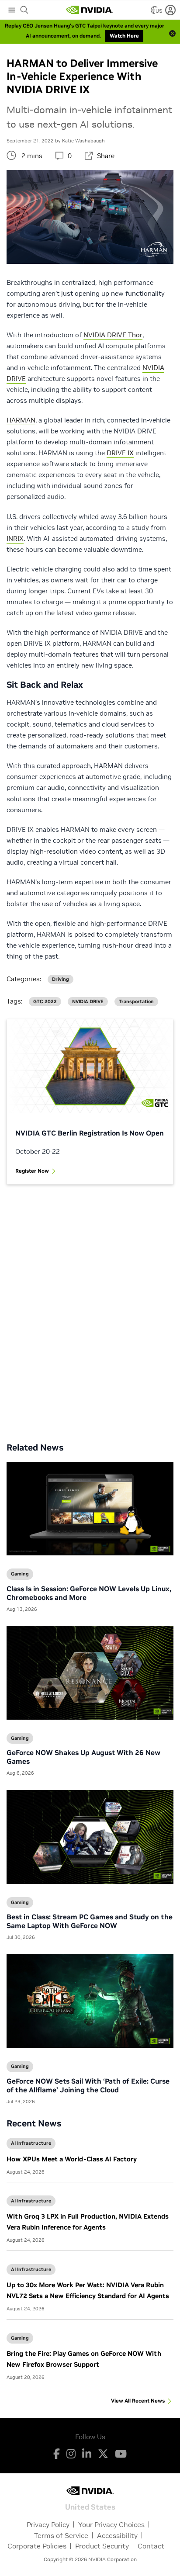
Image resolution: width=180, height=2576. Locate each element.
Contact (151, 2546)
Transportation (136, 1002)
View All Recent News (138, 2401)
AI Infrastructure (31, 2143)
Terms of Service (61, 2535)
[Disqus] (90, 1307)
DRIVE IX (120, 453)
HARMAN (21, 420)
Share (106, 156)
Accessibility (117, 2535)
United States (90, 2506)
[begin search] (24, 10)
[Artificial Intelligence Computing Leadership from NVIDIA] (90, 10)
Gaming (20, 2338)
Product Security (102, 2546)
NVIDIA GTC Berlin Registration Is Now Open (90, 1133)
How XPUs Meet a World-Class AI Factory (72, 2159)
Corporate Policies (37, 2546)
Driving (61, 979)
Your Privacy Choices (111, 2524)
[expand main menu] (12, 10)
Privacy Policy (48, 2524)
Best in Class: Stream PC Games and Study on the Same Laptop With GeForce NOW (90, 1921)
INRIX (15, 538)
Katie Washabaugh (83, 141)
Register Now (32, 1171)
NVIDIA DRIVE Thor (113, 335)
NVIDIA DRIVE (88, 1002)
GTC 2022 (45, 1002)
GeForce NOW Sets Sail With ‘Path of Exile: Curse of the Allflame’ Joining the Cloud (88, 2085)
